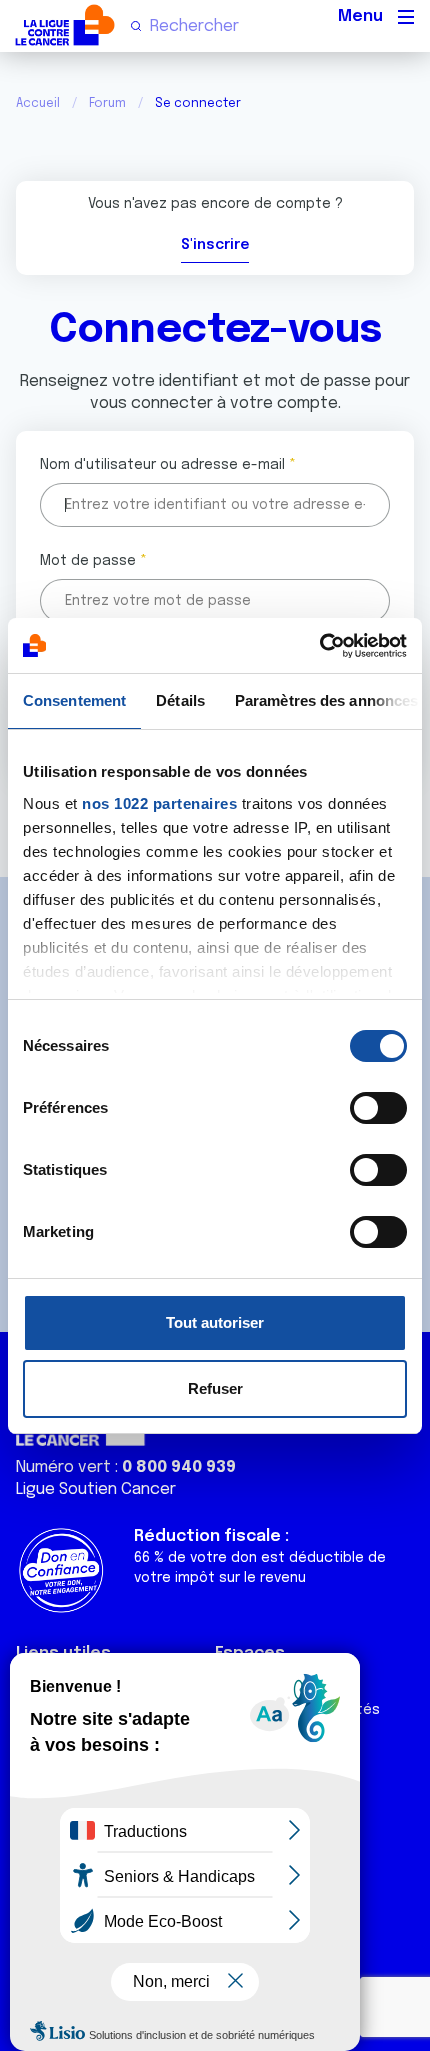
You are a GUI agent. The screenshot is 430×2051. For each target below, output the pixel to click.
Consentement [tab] (74, 700)
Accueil (38, 104)
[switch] (378, 1108)
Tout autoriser (215, 1322)
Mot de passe (88, 561)
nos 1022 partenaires (159, 803)
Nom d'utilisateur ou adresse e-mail (162, 465)
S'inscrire (215, 245)
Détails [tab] (180, 700)
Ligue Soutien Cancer (96, 1489)
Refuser (215, 1388)
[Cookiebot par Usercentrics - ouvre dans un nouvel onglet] (319, 646)
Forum (107, 104)
